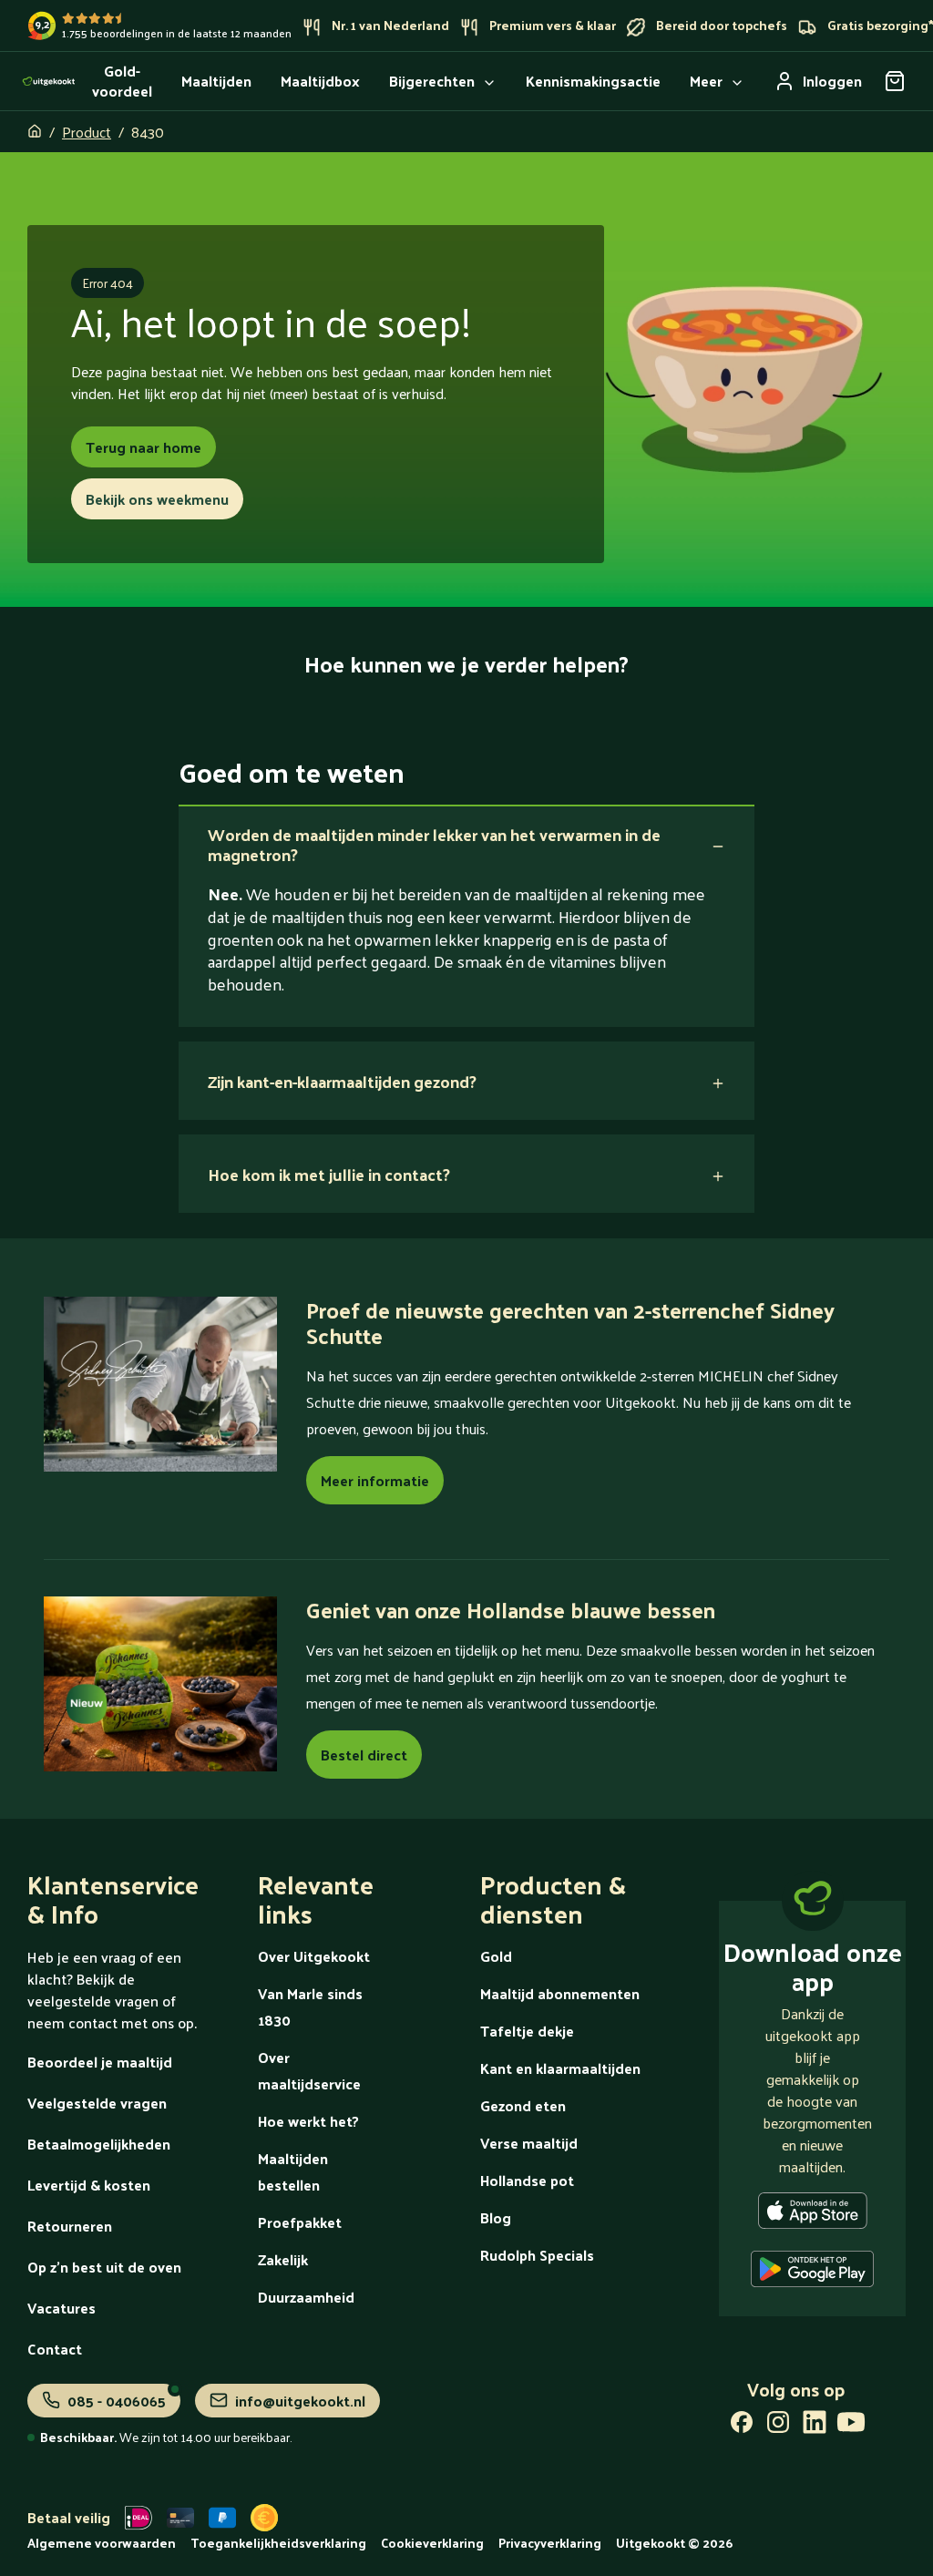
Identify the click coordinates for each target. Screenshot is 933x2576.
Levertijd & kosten (89, 2185)
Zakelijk (283, 2259)
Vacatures (62, 2308)
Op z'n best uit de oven (104, 2267)
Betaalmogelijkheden (99, 2144)
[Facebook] (742, 2426)
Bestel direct (364, 1755)
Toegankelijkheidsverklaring (278, 2543)
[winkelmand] (895, 81)
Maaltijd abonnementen (560, 1993)
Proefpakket (300, 2222)
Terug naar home (144, 447)
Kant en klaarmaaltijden (560, 2068)
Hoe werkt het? (308, 2121)
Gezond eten (523, 2105)
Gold (496, 1956)
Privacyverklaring (550, 2543)
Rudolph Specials (537, 2255)
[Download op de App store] (813, 2214)
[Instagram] (778, 2426)
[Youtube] (851, 2426)
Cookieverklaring (432, 2543)
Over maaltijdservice (309, 2070)
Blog (496, 2217)
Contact (55, 2349)
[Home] (49, 81)
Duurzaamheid (306, 2297)
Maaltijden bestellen (293, 2171)
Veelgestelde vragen (97, 2103)
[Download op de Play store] (812, 2273)
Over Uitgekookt (314, 1956)
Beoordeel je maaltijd (100, 2062)
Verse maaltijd (529, 2143)
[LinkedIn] (815, 2426)
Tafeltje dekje (527, 2031)
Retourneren (70, 2226)
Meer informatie (375, 1480)
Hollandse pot (527, 2180)
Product (87, 132)
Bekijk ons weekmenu (157, 499)
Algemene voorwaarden (102, 2543)
